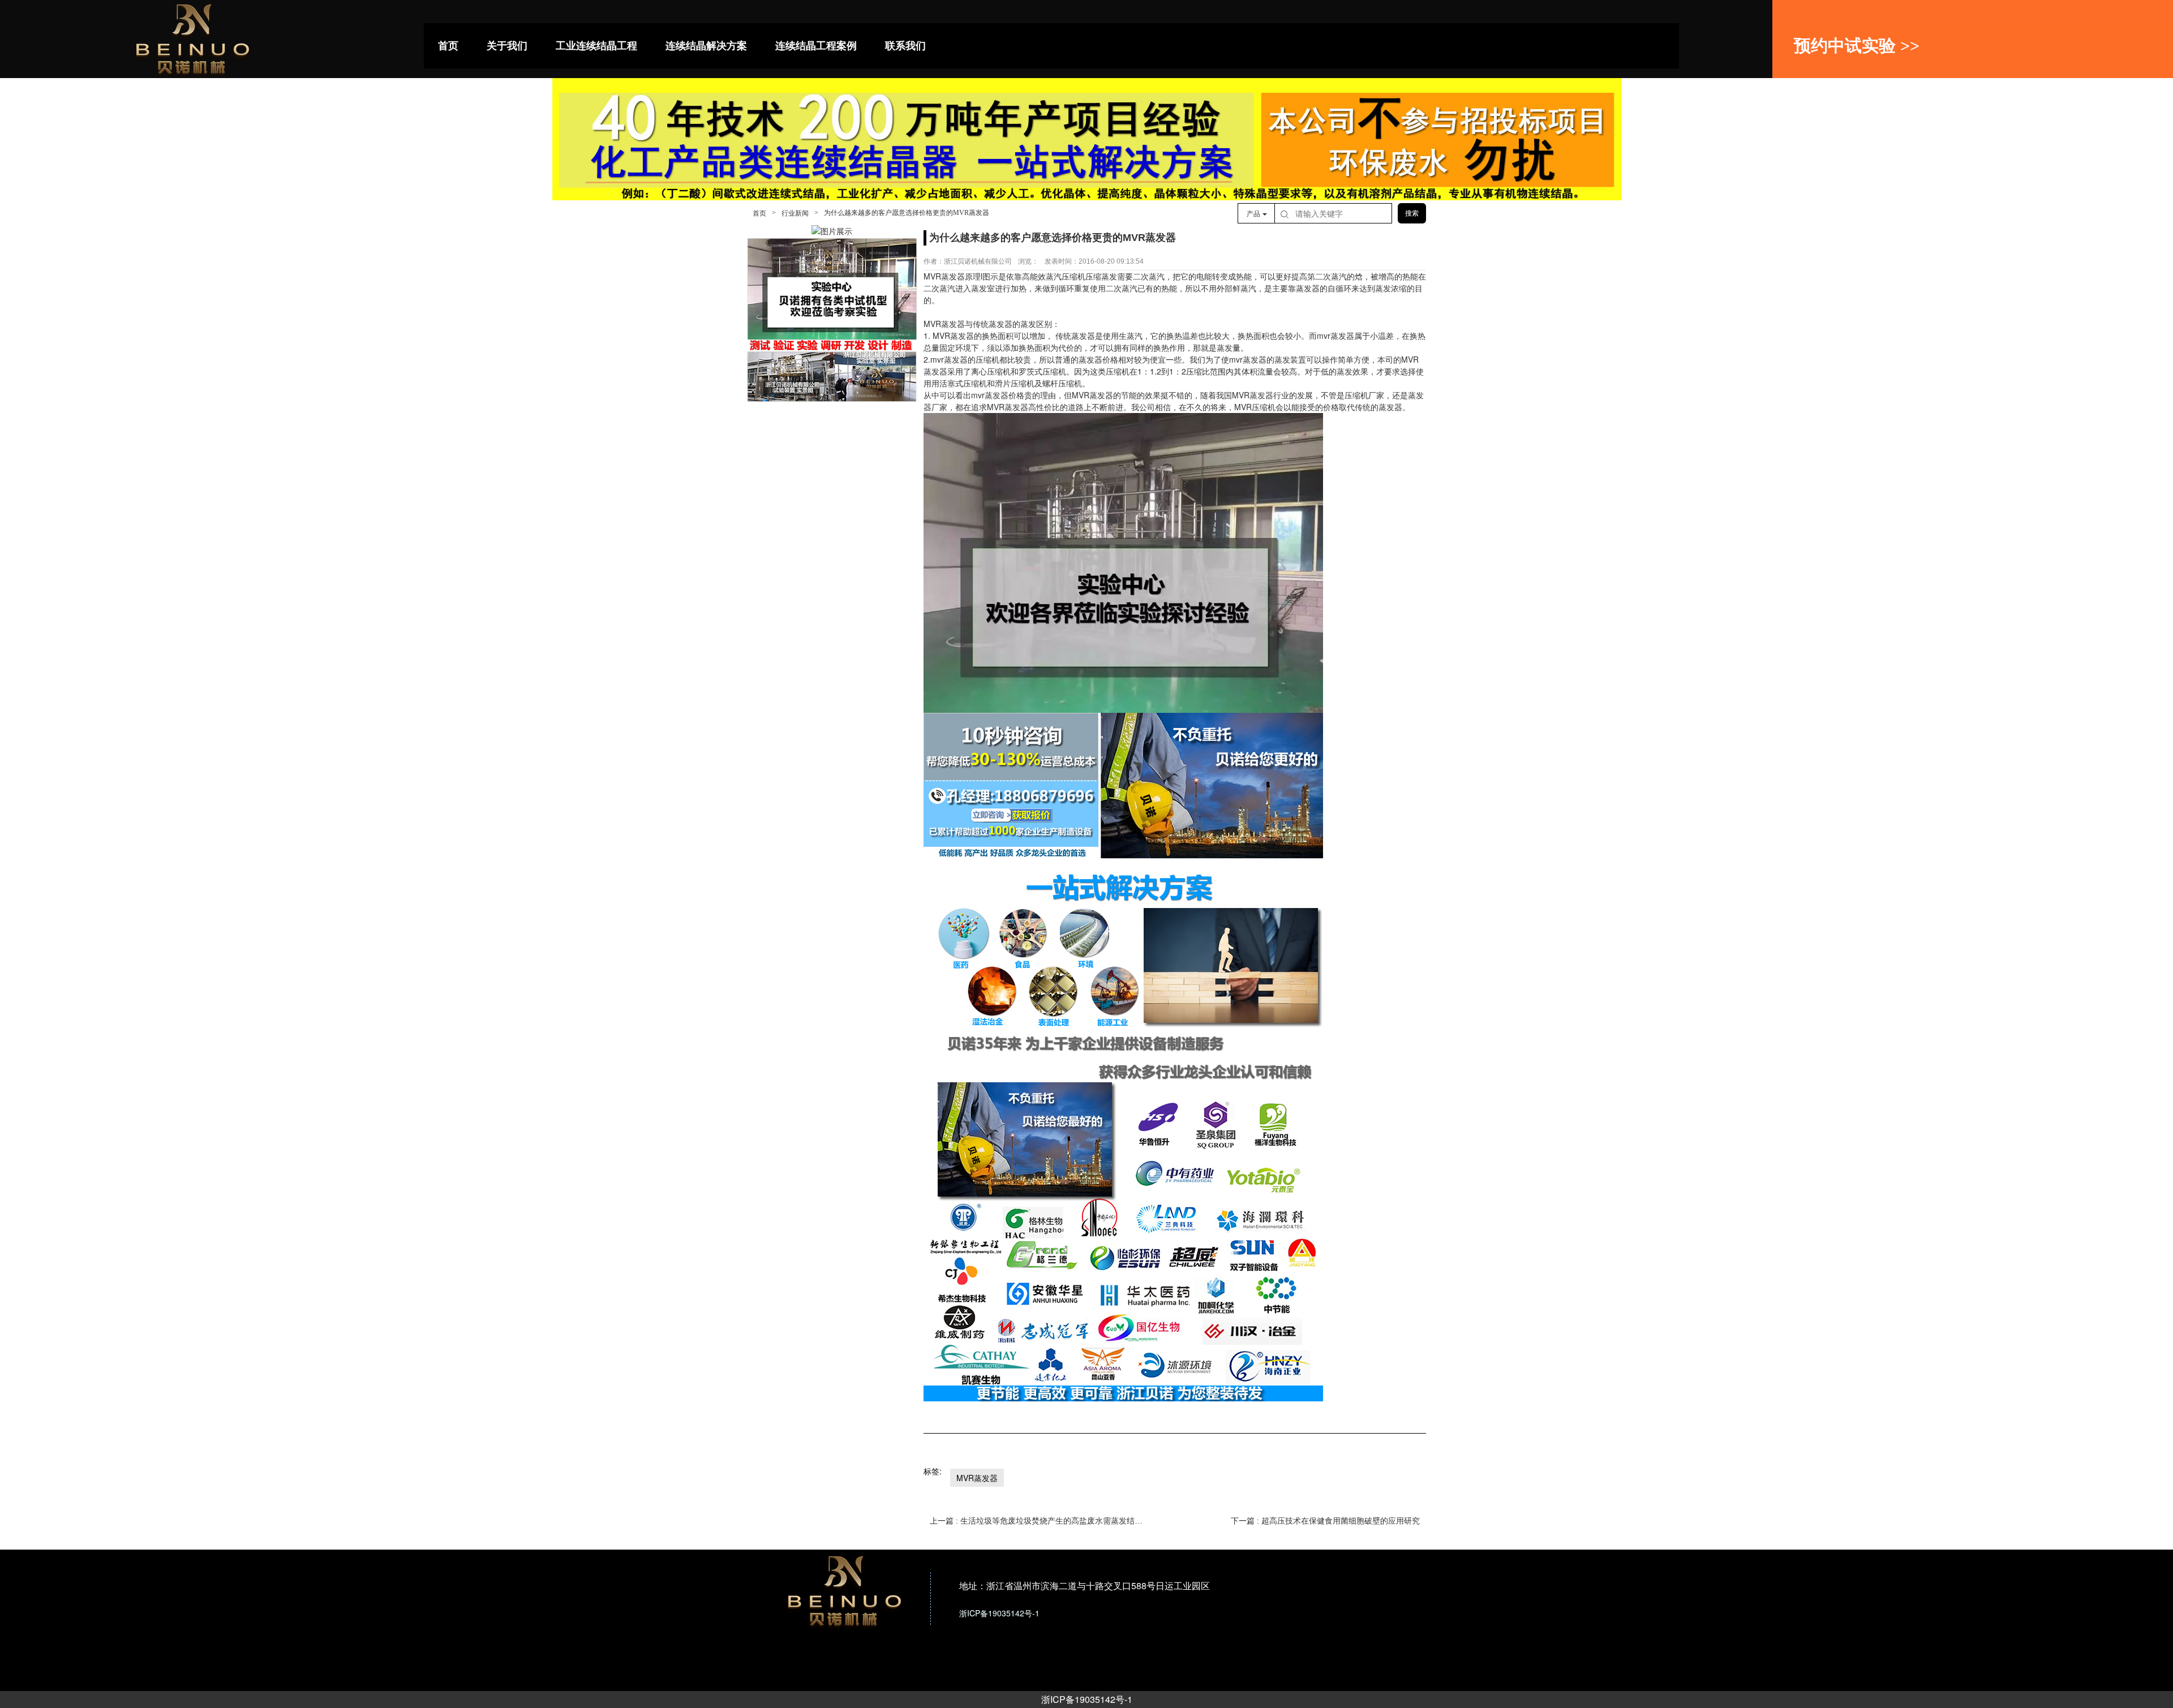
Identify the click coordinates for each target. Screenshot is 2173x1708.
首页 (759, 213)
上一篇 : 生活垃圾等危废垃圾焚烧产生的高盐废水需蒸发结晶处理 (1036, 1521)
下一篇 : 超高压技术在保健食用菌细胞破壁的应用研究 (1325, 1521)
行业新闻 (795, 213)
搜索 (1412, 213)
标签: (933, 1471)
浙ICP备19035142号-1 (1087, 1699)
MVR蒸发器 (977, 1478)
